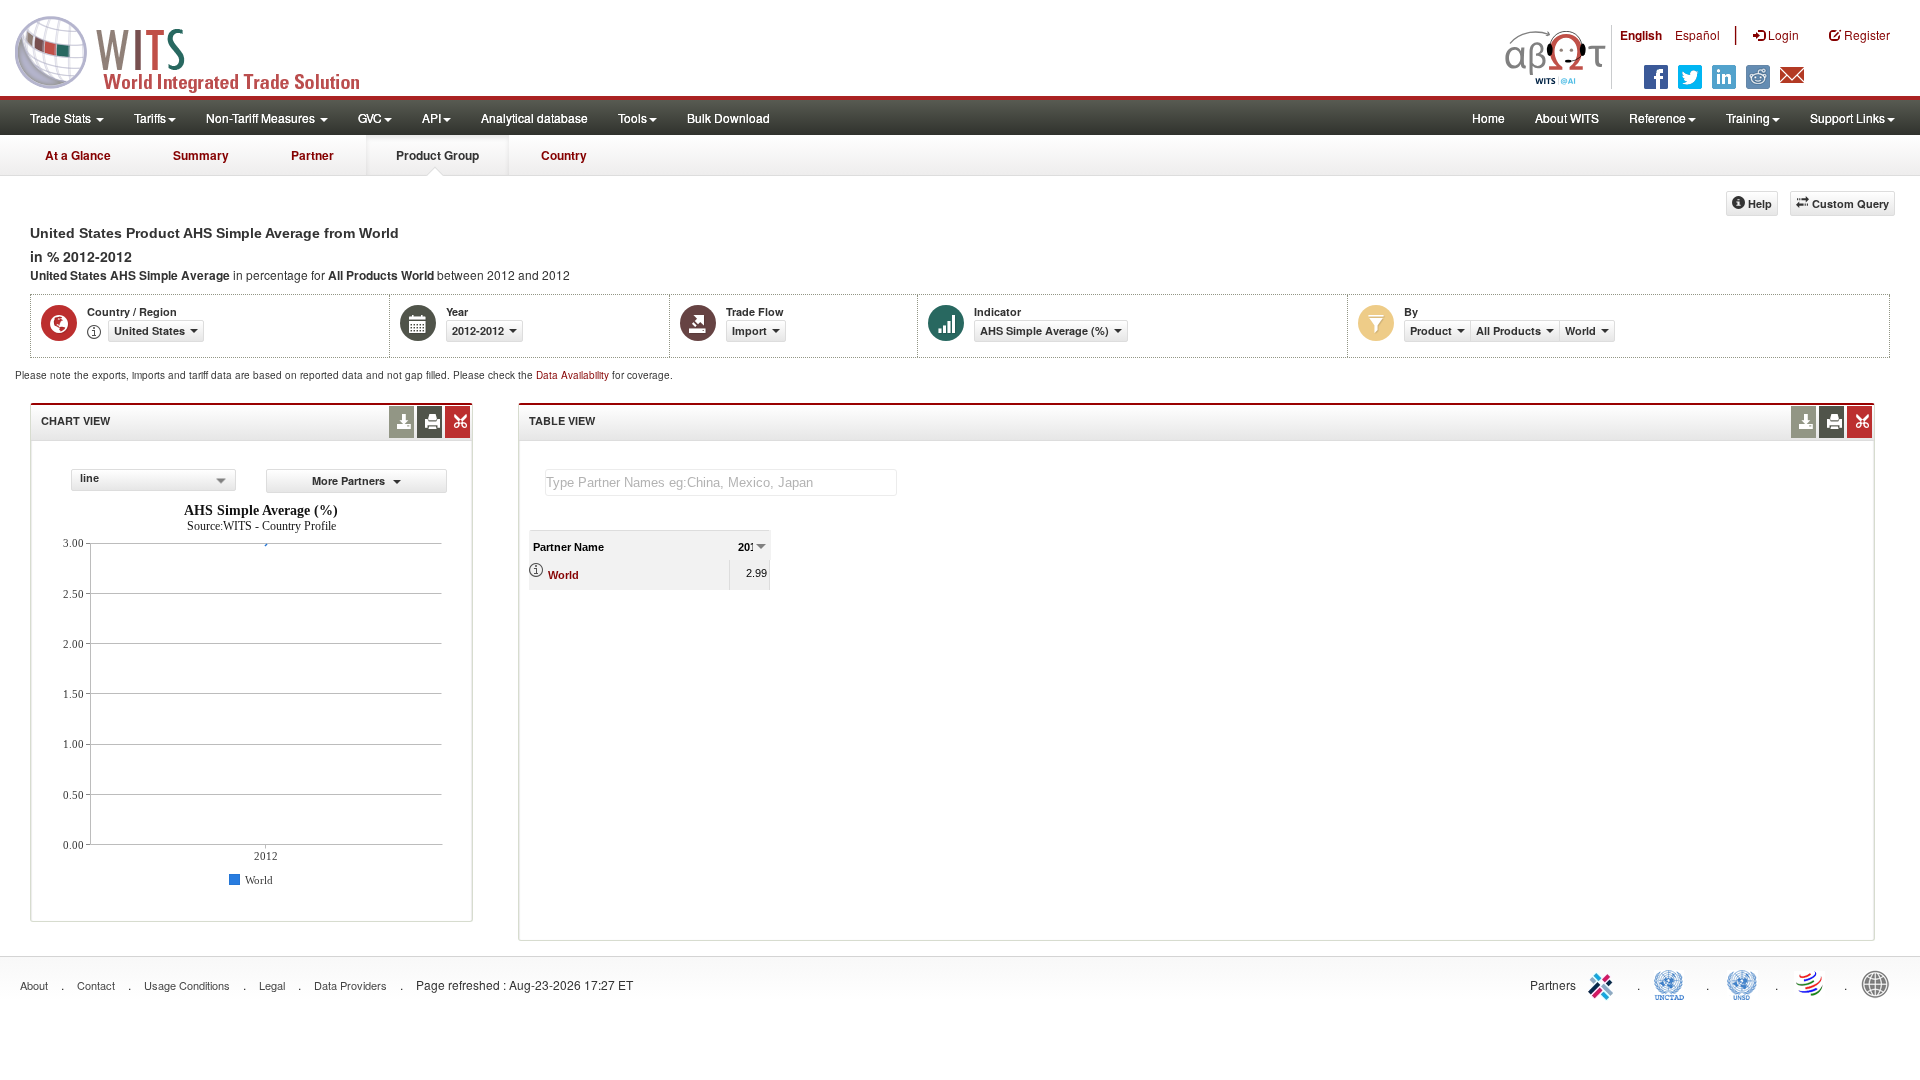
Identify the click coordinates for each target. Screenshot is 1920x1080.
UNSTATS (1742, 983)
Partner (312, 155)
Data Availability (574, 375)
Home (1488, 117)
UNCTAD (1673, 983)
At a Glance (78, 155)
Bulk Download (728, 117)
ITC (1604, 983)
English (1641, 35)
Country (564, 155)
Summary (201, 155)
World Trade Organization (1811, 983)
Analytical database (534, 117)
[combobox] (153, 480)
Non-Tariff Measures (262, 117)
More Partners (350, 480)
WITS (200, 50)
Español (1697, 34)
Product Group (437, 155)
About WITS (1567, 117)
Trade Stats (62, 117)
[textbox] (721, 482)
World (563, 575)
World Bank (1880, 983)
